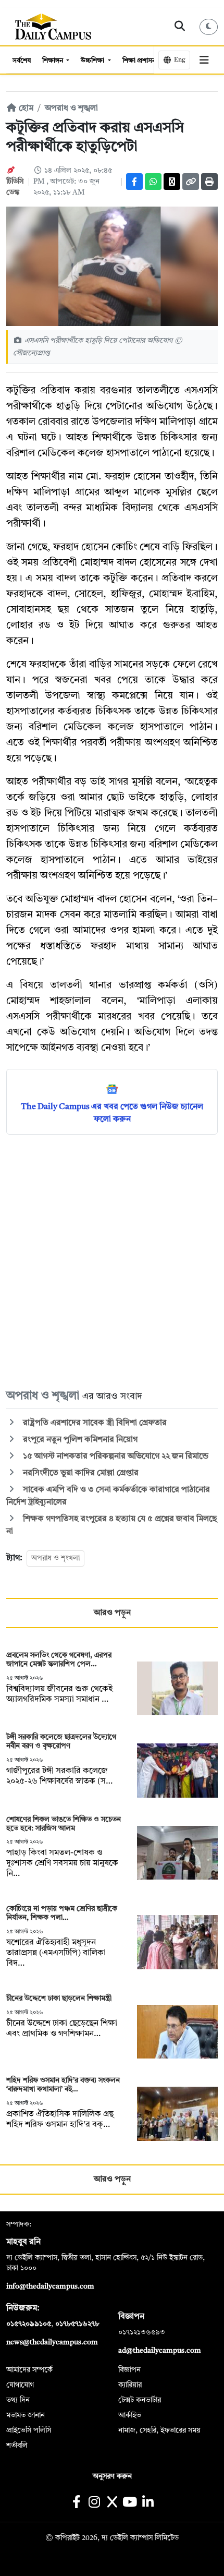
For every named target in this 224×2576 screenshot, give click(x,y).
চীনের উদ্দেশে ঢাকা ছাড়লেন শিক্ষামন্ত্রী (59, 1999)
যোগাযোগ (20, 2385)
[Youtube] (130, 2503)
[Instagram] (94, 2503)
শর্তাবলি (17, 2446)
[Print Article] (209, 182)
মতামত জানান (26, 2415)
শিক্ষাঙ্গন (53, 61)
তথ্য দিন (18, 2400)
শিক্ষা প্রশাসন (140, 61)
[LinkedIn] (148, 2503)
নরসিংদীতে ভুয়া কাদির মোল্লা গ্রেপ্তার (80, 1473)
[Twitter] (172, 182)
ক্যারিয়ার (130, 2385)
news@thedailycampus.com (52, 2342)
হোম (25, 109)
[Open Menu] (204, 60)
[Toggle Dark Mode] (209, 27)
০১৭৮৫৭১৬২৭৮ (77, 2324)
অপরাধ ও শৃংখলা (55, 1558)
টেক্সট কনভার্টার (140, 2400)
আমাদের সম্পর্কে (29, 2370)
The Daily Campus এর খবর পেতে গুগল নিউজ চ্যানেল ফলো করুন (112, 1113)
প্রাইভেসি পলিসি (29, 2430)
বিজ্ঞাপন (129, 2370)
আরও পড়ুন (112, 1613)
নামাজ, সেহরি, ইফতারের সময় (159, 2430)
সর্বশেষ (22, 61)
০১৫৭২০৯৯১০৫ (29, 2324)
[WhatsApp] (153, 182)
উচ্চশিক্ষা (93, 61)
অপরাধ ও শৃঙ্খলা (71, 109)
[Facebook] (134, 182)
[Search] (180, 27)
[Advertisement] (112, 1261)
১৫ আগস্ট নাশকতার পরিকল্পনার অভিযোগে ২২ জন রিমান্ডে (115, 1456)
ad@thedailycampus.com (160, 2351)
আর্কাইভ (130, 2415)
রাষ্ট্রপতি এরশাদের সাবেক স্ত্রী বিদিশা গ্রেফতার (95, 1423)
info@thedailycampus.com (50, 2286)
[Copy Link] (191, 182)
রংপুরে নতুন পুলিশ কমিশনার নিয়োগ (79, 1440)
